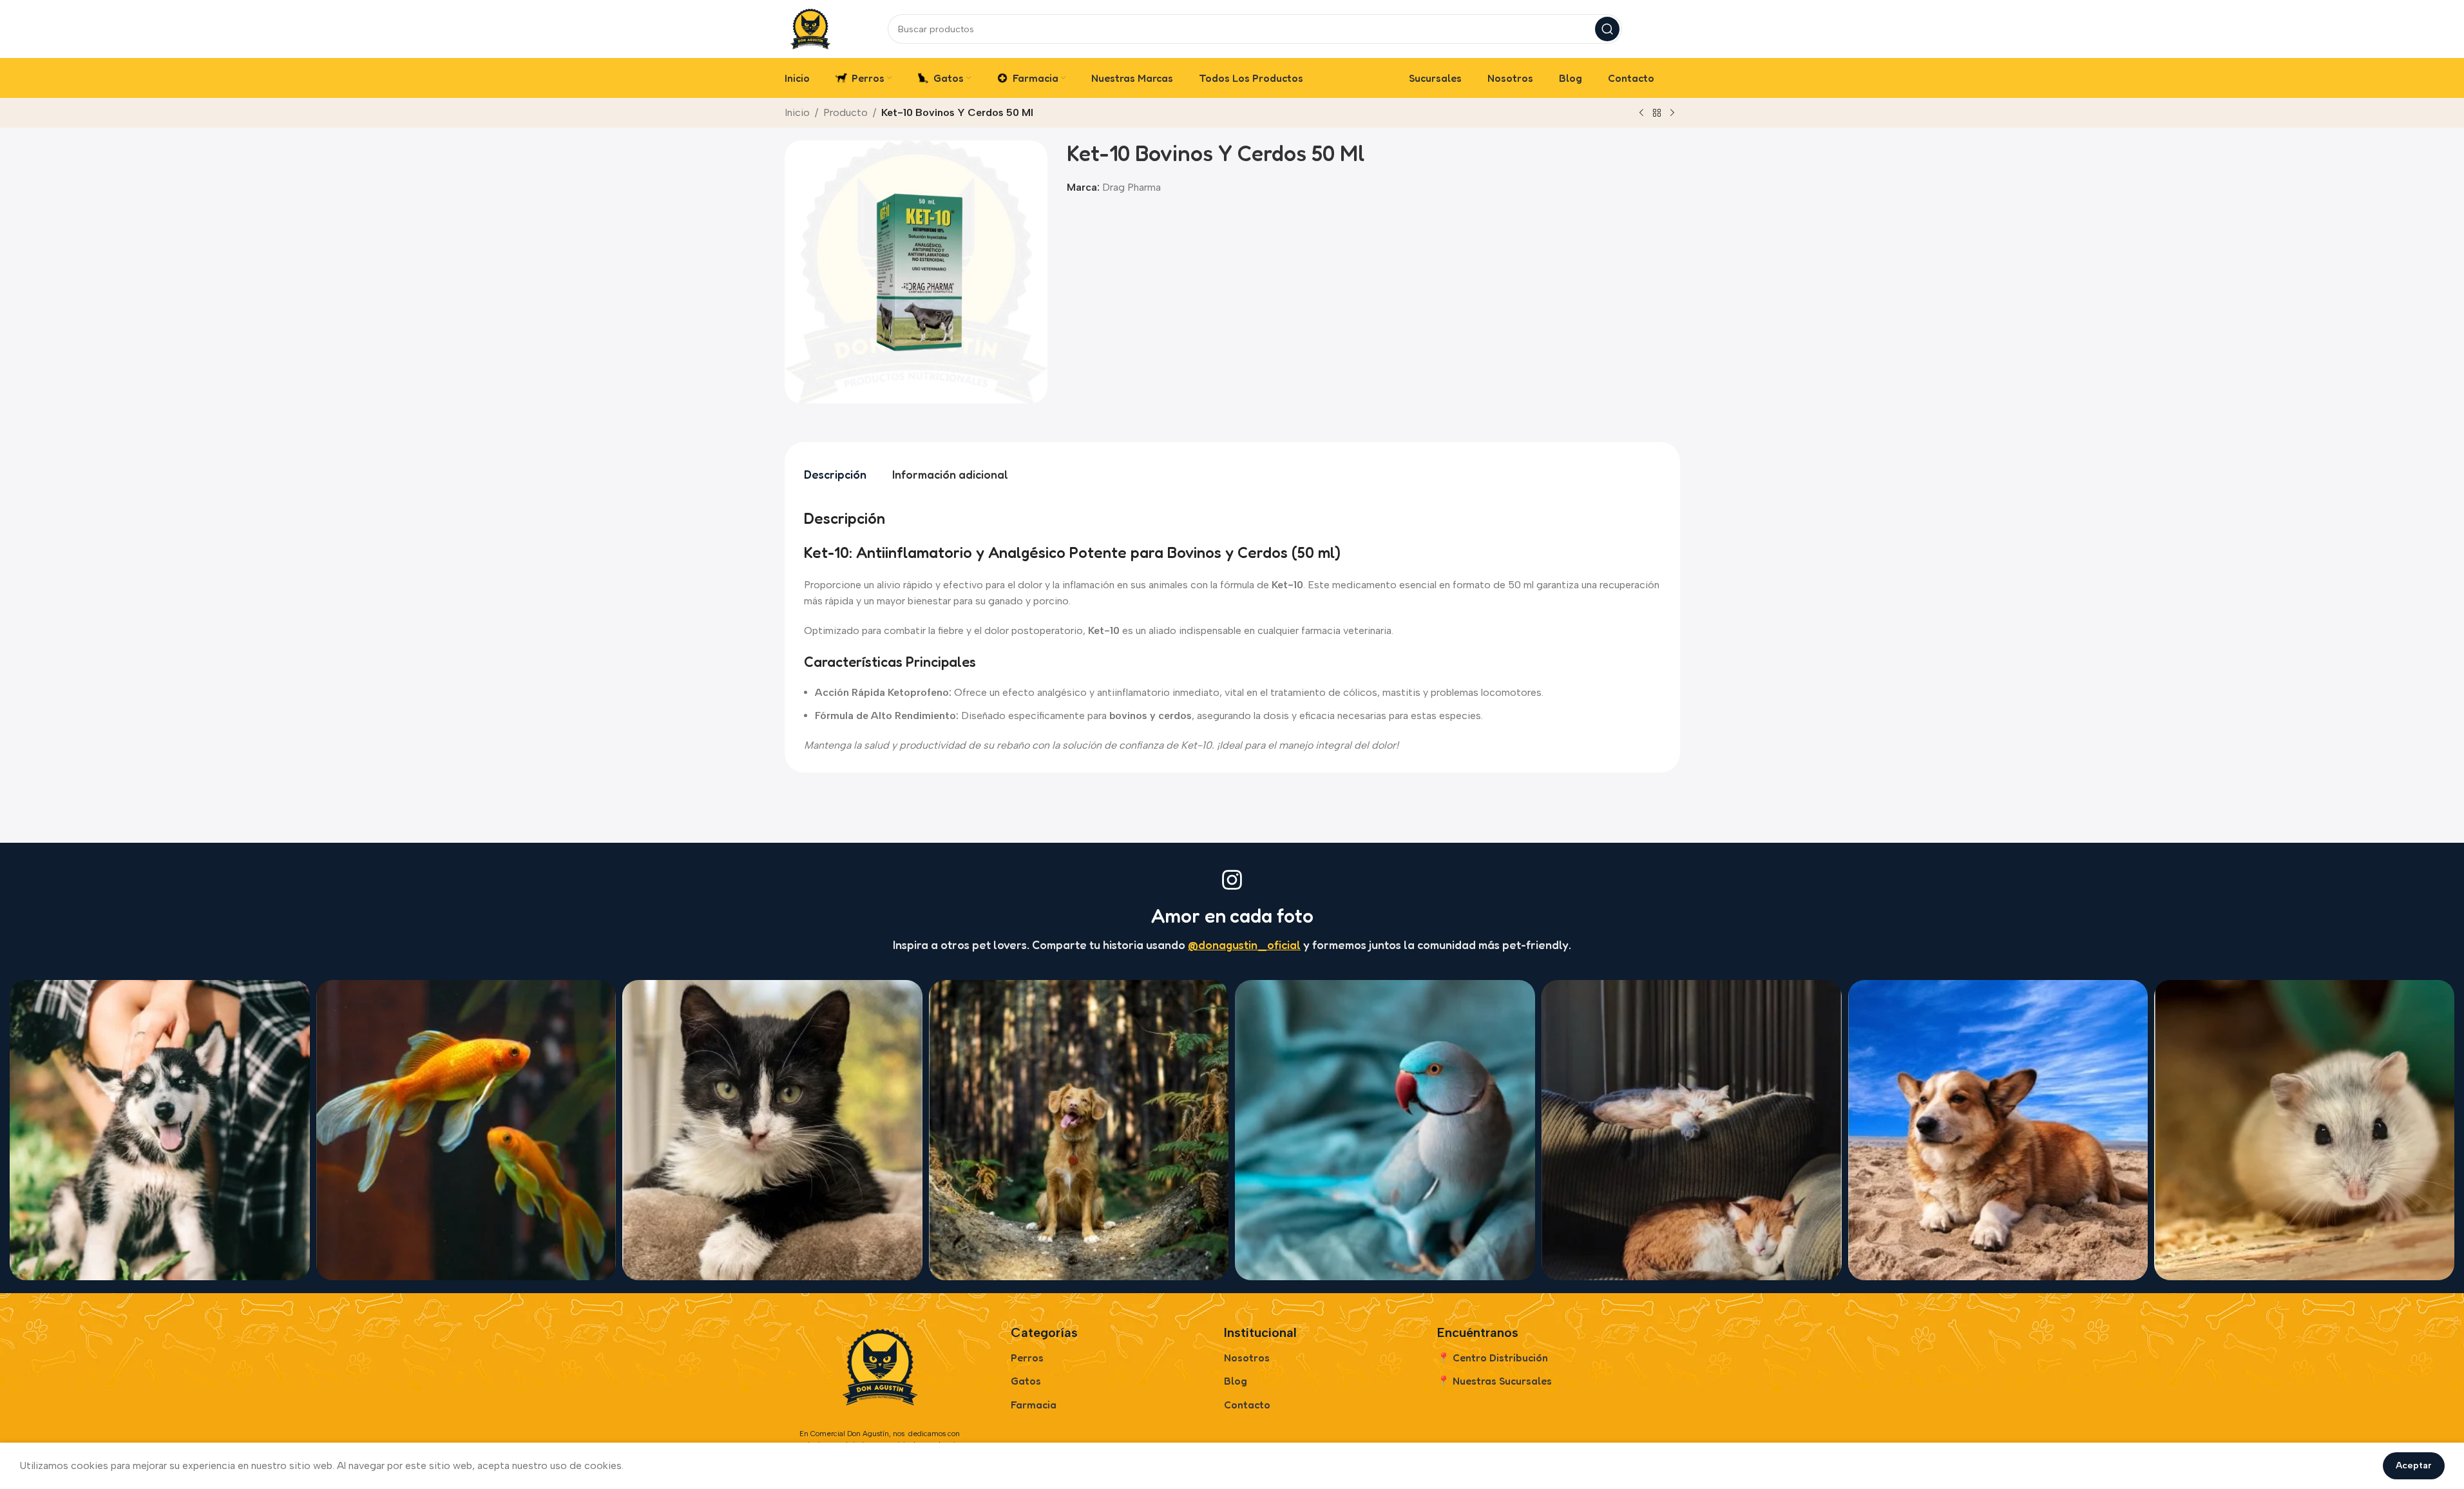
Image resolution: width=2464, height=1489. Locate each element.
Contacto (1247, 1405)
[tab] (835, 475)
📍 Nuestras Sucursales (1495, 1381)
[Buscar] (1607, 29)
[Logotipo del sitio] (810, 28)
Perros (1027, 1358)
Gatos (1026, 1381)
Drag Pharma (1132, 187)
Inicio (797, 112)
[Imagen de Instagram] (160, 1130)
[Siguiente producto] (1672, 113)
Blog (1236, 1381)
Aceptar (2414, 1465)
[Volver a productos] (1657, 113)
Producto (845, 112)
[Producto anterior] (1641, 113)
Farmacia (1034, 1405)
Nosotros (1247, 1358)
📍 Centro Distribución (1493, 1358)
